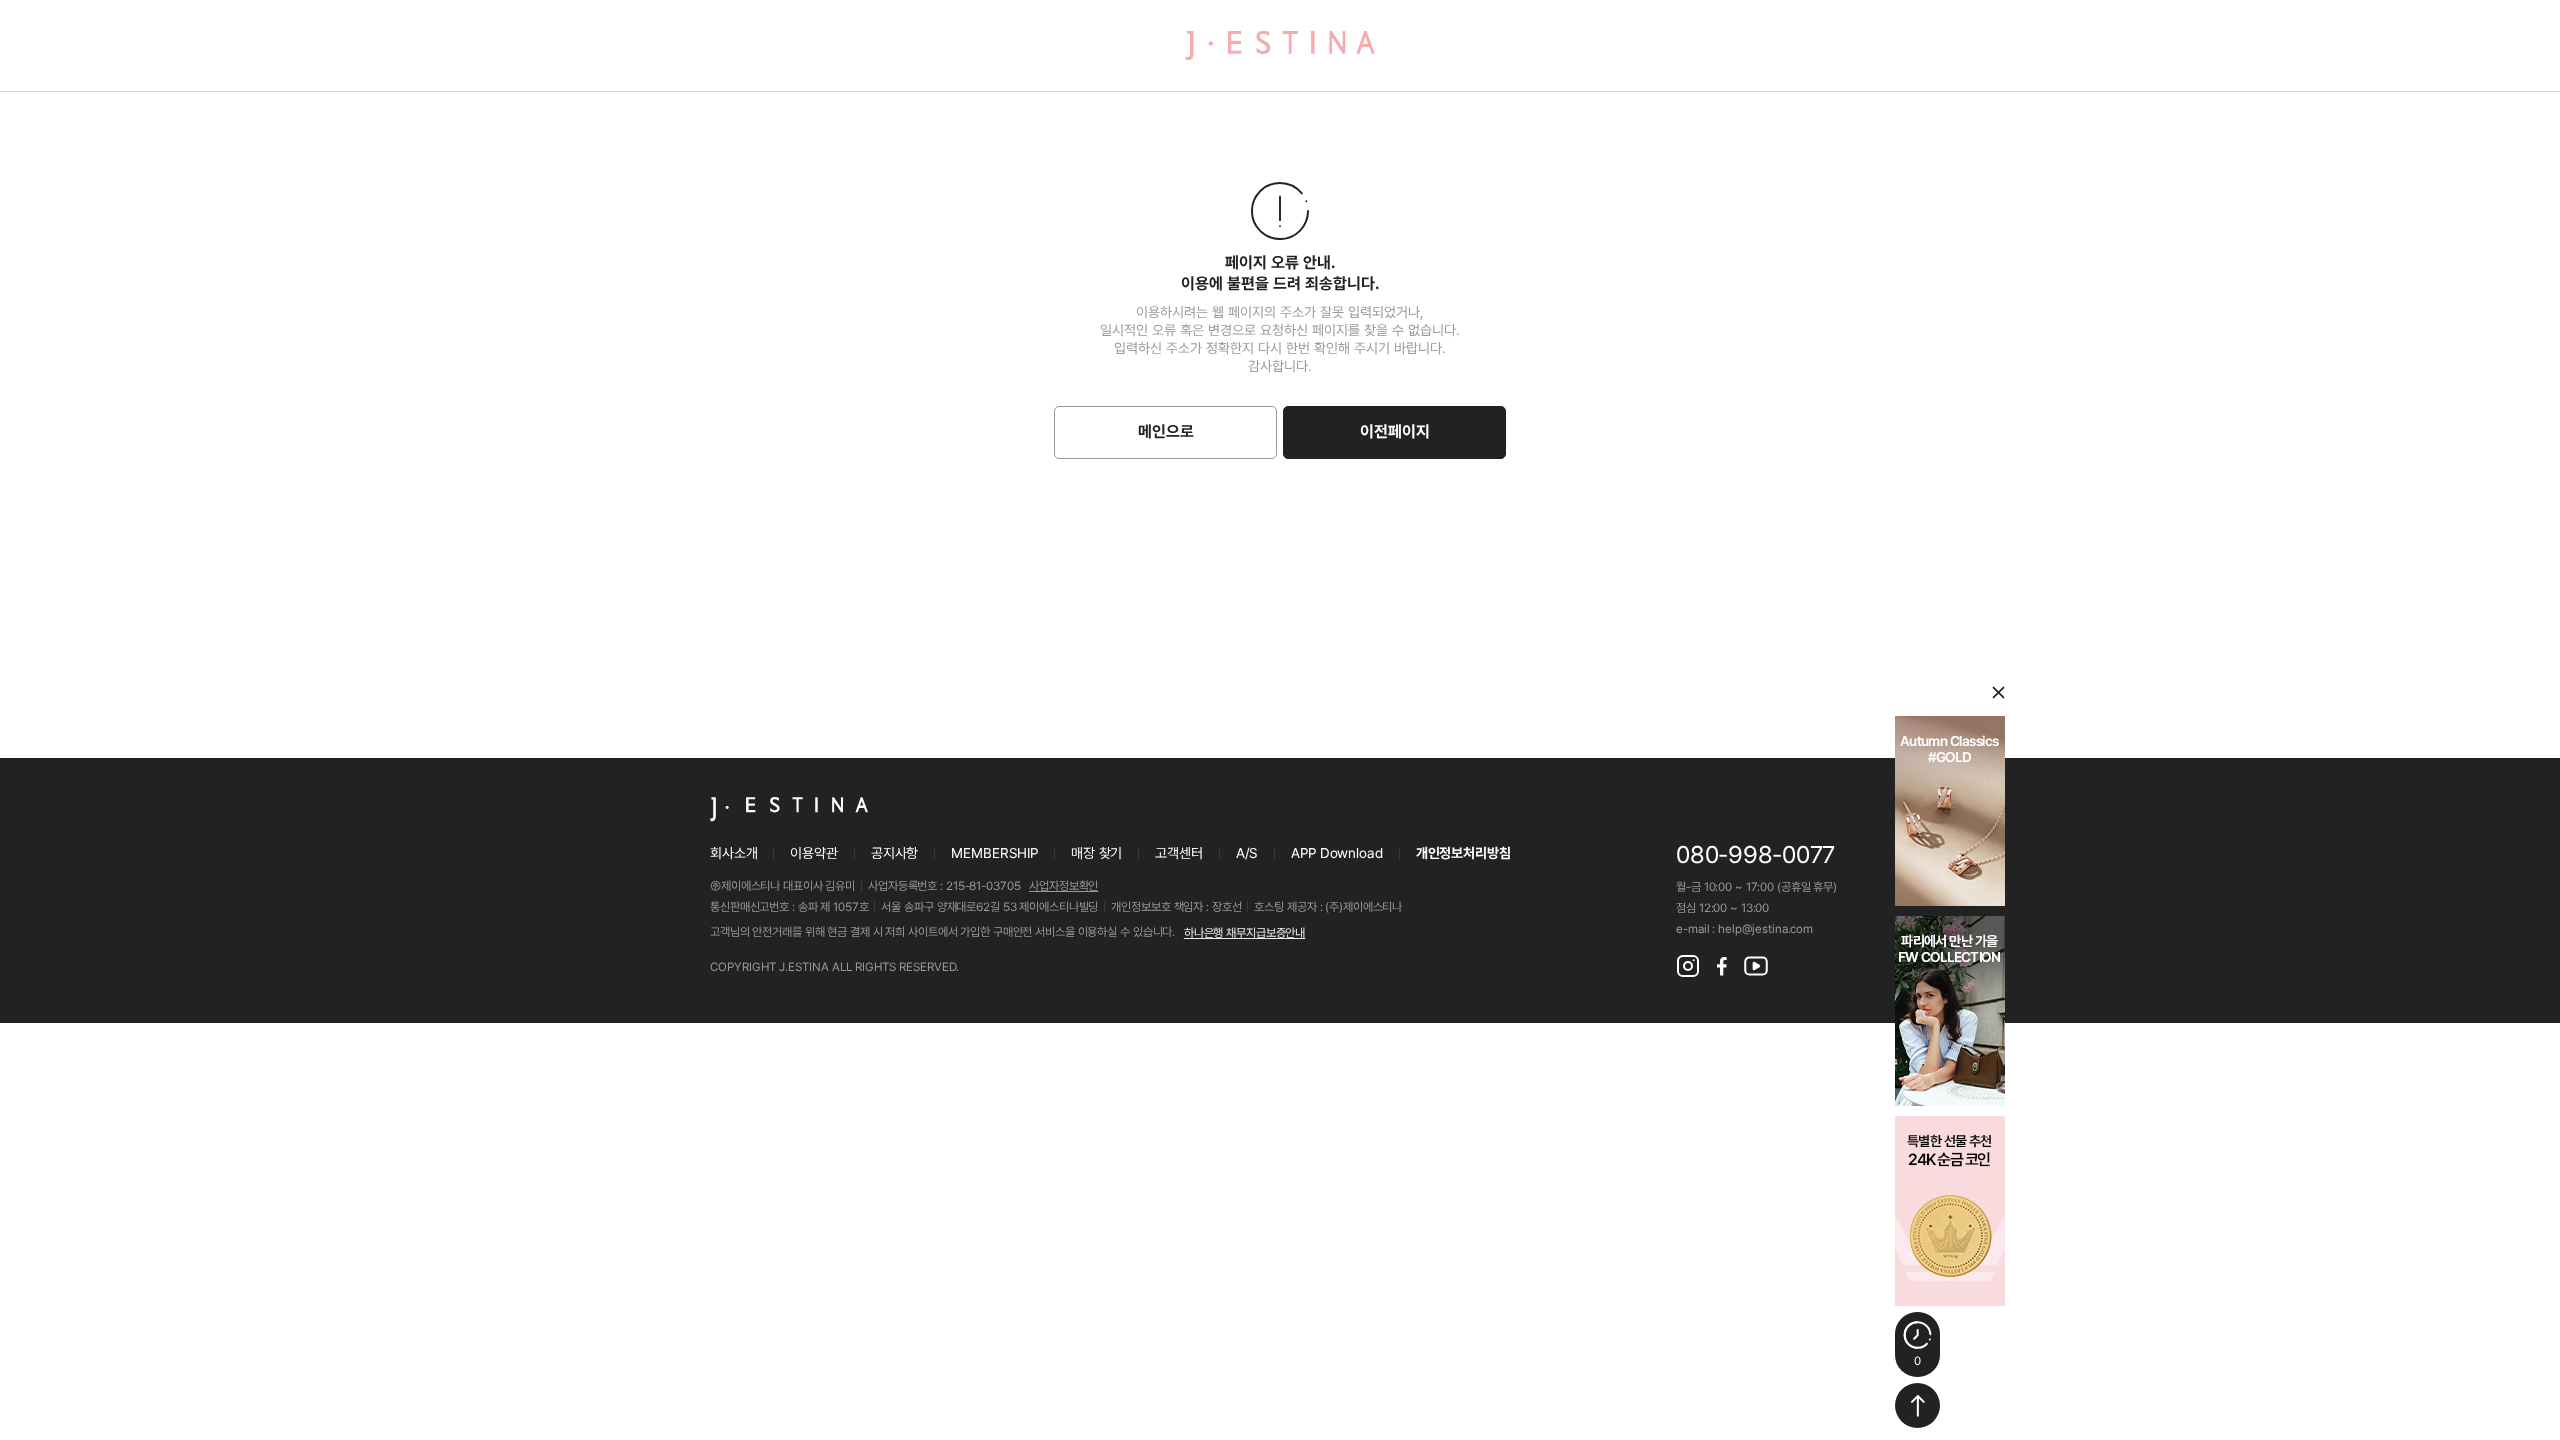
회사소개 (733, 853)
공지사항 (894, 853)
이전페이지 (1395, 431)
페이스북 (1722, 966)
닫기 (1998, 692)
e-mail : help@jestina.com (1744, 929)
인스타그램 (1688, 966)
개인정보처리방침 (1463, 853)
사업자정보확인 (1063, 886)
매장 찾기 (1096, 853)
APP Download (1336, 853)
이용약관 (813, 853)
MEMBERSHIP (994, 853)
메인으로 (1166, 431)
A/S (1247, 853)
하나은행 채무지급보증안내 (1244, 933)
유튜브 (1756, 966)
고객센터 (1178, 853)
